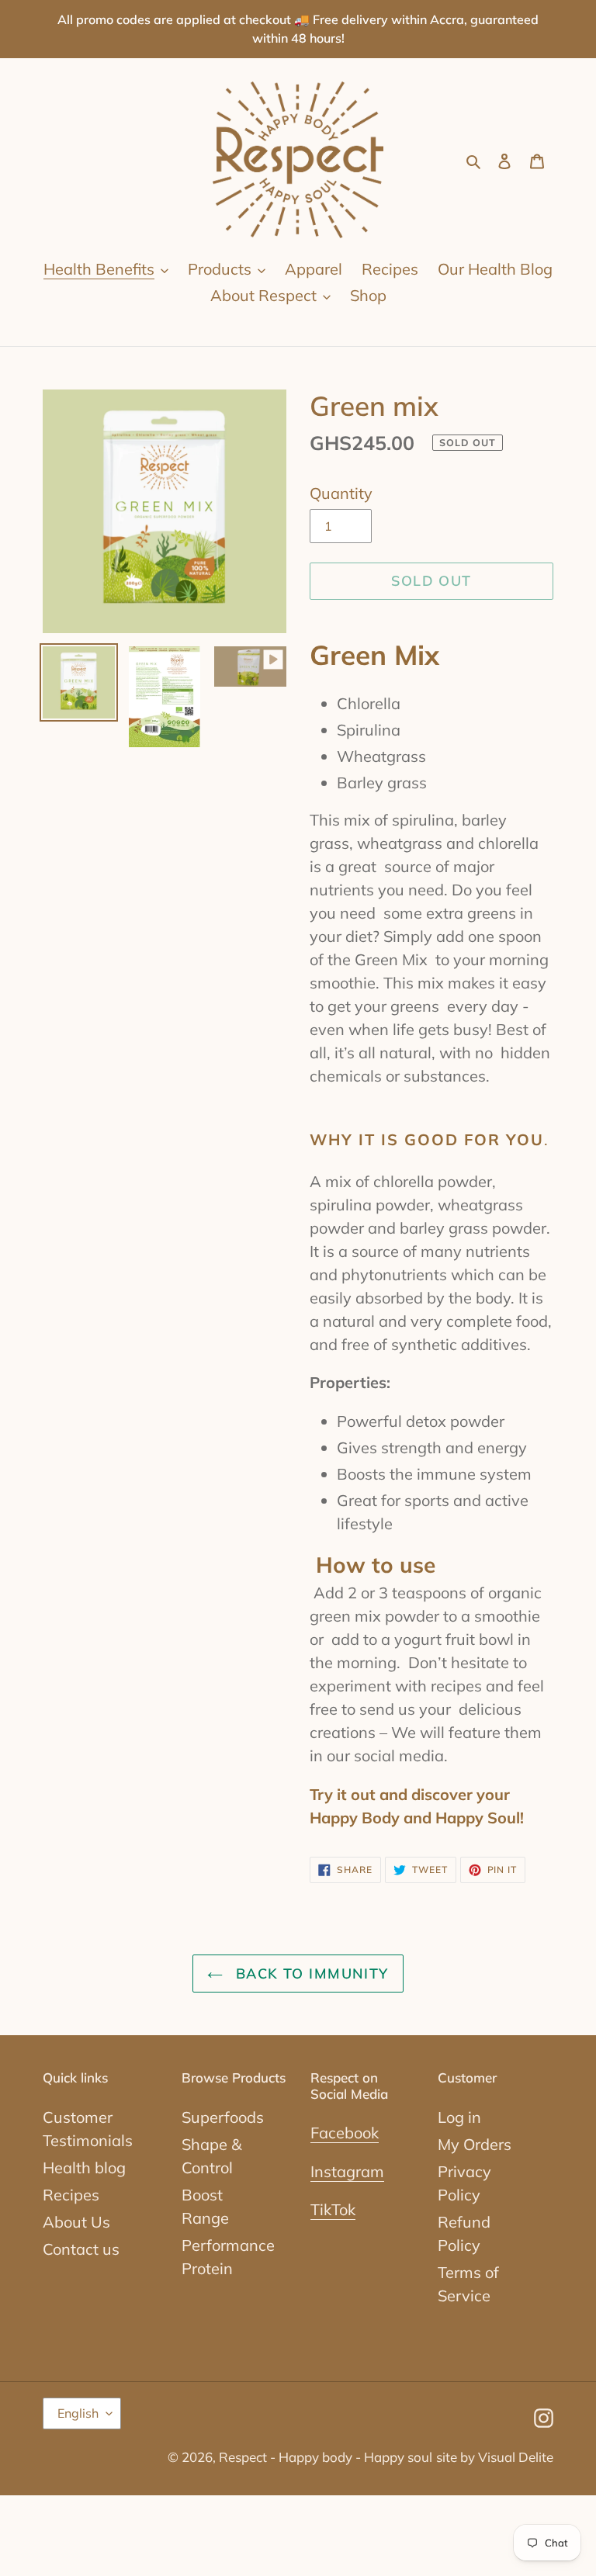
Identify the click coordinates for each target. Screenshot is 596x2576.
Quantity (341, 493)
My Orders (475, 2144)
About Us (76, 2222)
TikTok (333, 2209)
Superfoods (223, 2117)
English (78, 2413)
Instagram (347, 2171)
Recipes (71, 2195)
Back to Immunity (309, 1974)
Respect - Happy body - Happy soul (326, 2457)
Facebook (345, 2133)
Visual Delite (516, 2457)
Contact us (81, 2249)
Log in (459, 2117)
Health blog (84, 2167)
